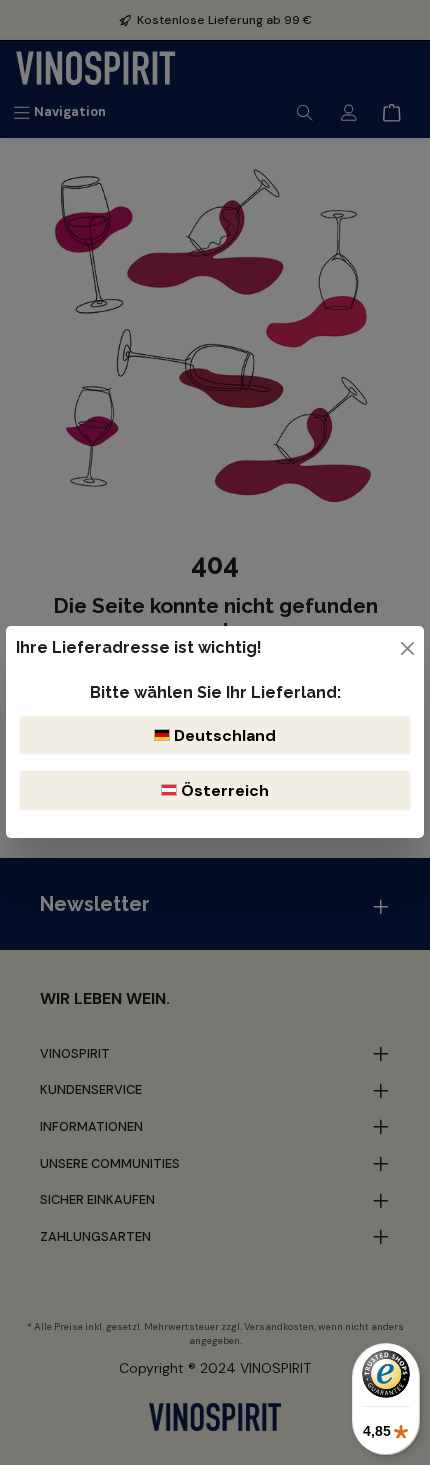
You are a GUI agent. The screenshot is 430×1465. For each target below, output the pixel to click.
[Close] (407, 648)
